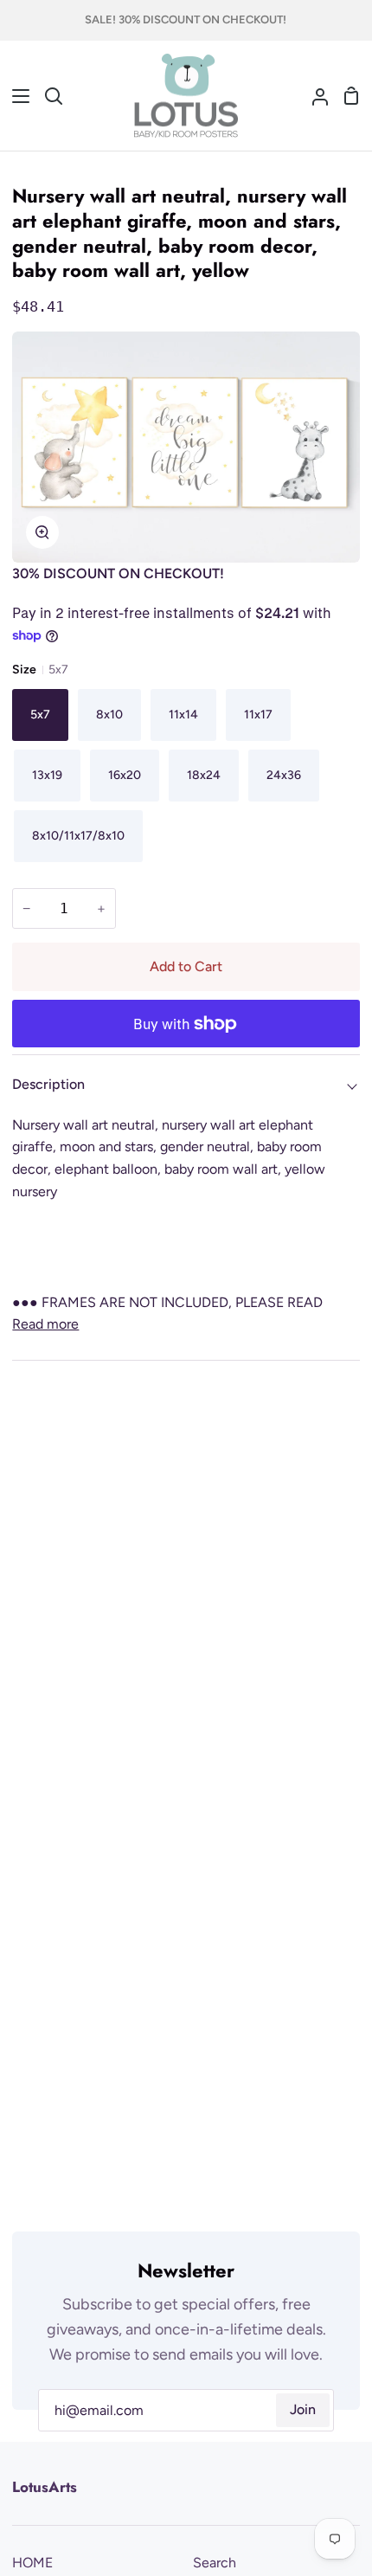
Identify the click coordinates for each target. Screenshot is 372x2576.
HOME (32, 2563)
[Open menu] (16, 96)
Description (48, 1084)
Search (215, 2563)
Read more (45, 1324)
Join (303, 2409)
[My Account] (313, 96)
